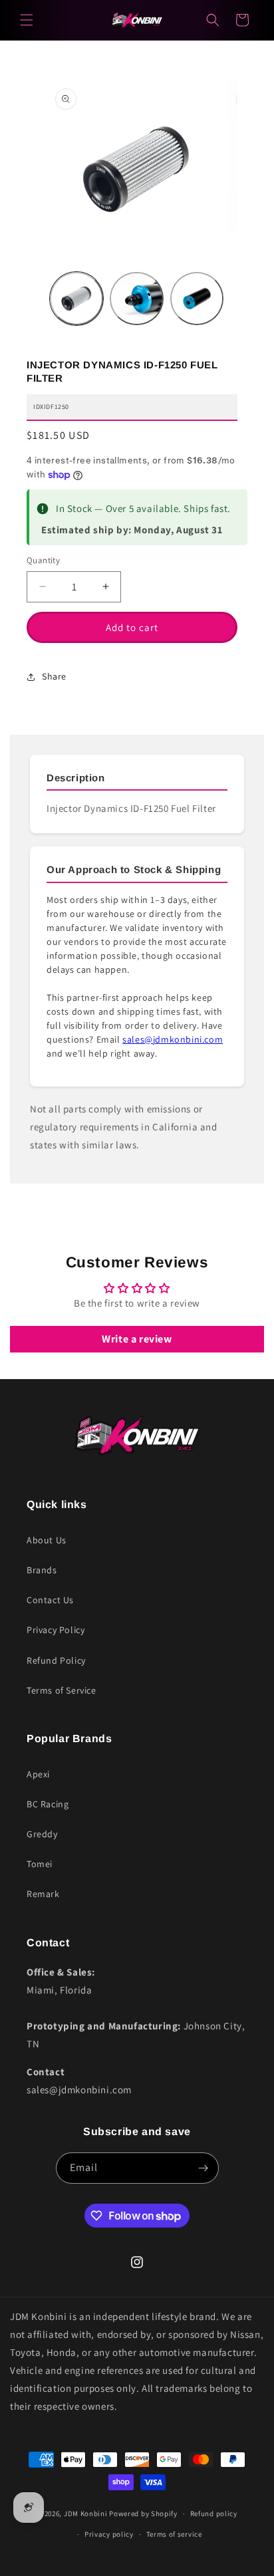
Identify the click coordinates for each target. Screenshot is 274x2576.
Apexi (38, 1774)
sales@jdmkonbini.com (173, 1039)
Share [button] (54, 676)
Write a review (137, 1339)
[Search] (213, 20)
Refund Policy (56, 1660)
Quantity (43, 560)
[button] (27, 20)
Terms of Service (62, 1690)
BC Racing (48, 1804)
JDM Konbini (86, 2513)
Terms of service (174, 2534)
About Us (47, 1540)
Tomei (40, 1864)
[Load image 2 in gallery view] (136, 299)
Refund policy (214, 2513)
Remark (43, 1894)
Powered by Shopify (143, 2513)
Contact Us (50, 1600)
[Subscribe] (204, 2168)
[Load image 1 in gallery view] (76, 299)
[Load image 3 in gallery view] (197, 299)
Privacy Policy (56, 1630)
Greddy (42, 1834)
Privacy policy (109, 2534)
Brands (42, 1570)
